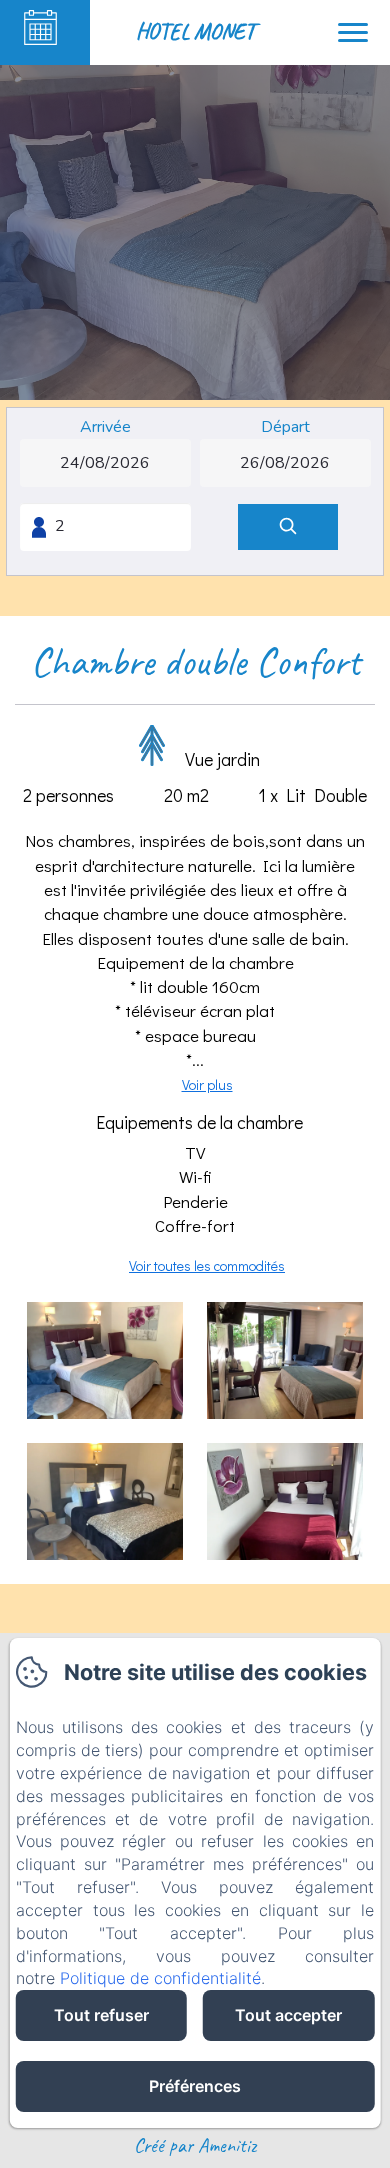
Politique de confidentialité (160, 1978)
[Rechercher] (288, 527)
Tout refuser (101, 2015)
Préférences (195, 2086)
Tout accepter (288, 2015)
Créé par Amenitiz (195, 2145)
